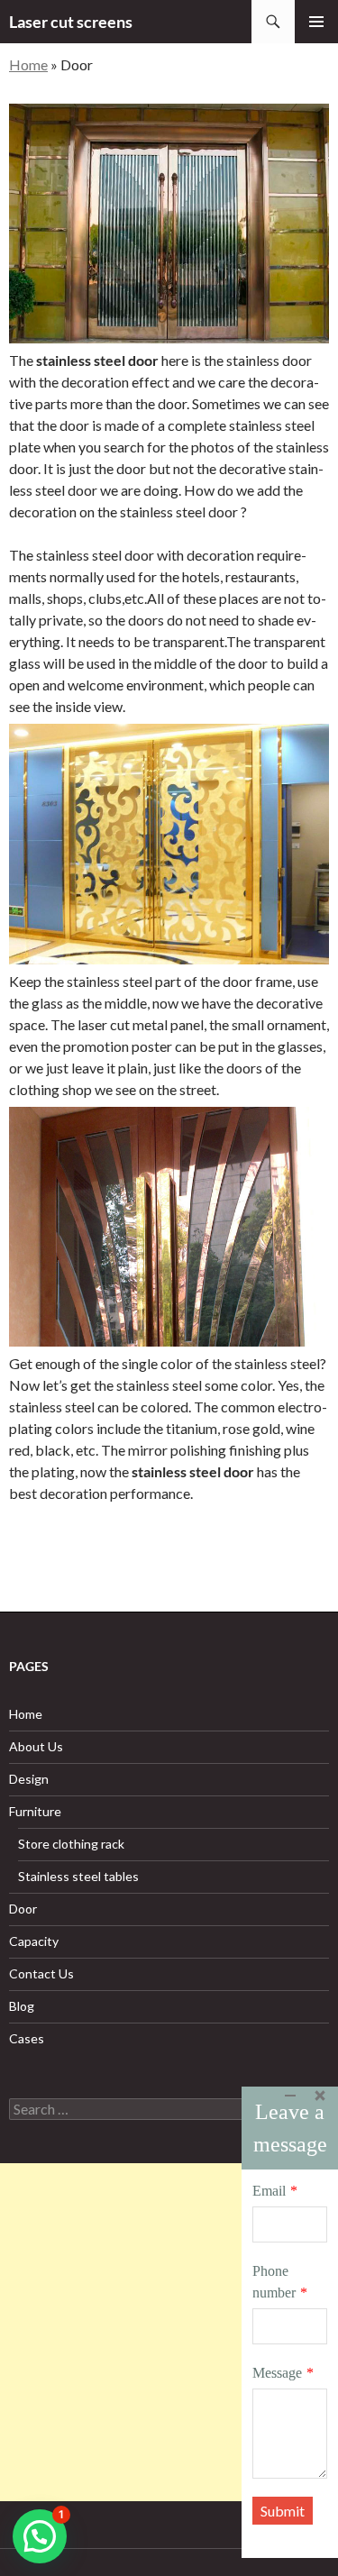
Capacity (34, 1941)
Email (269, 2191)
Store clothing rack (71, 1844)
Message (277, 2373)
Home (28, 64)
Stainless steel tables (78, 1876)
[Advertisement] (169, 2332)
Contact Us (41, 1973)
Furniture (35, 1811)
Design (29, 1779)
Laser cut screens (71, 22)
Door (23, 1909)
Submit (283, 2511)
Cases (27, 2038)
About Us (36, 1746)
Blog (22, 2006)
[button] (40, 2536)
